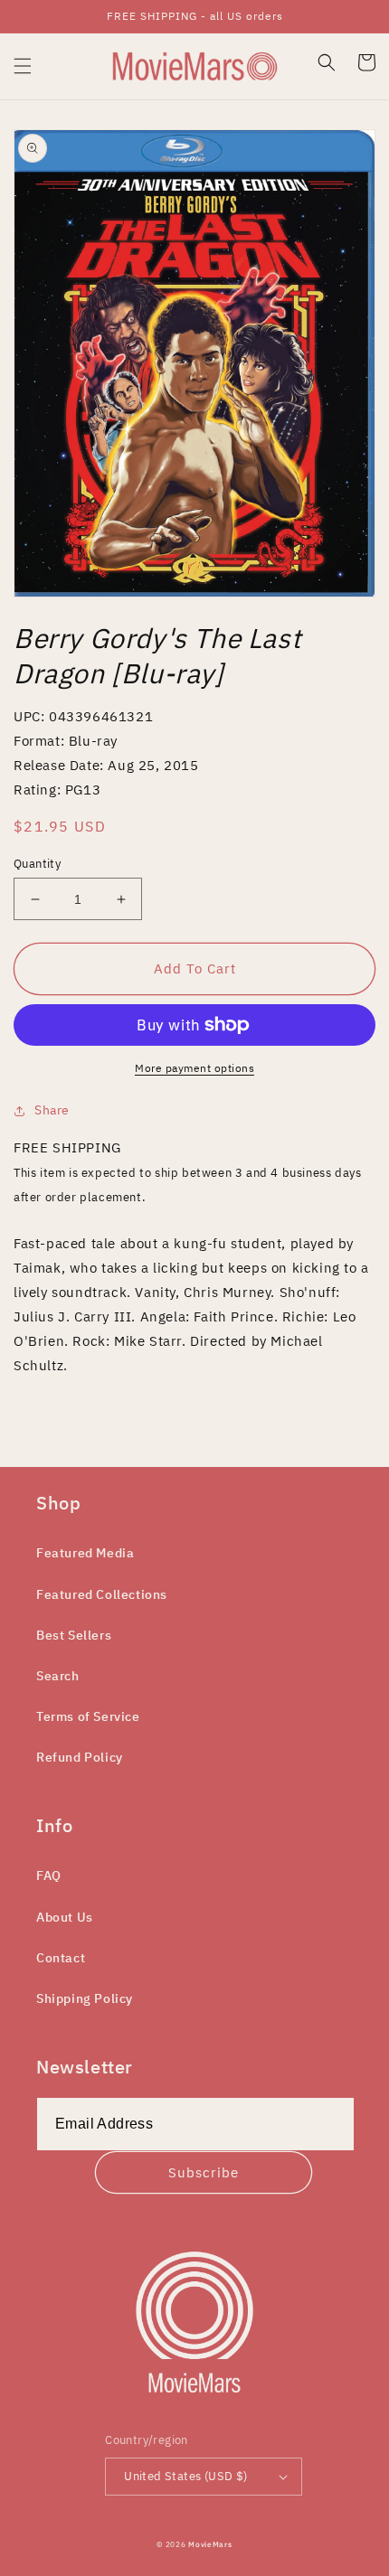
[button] (23, 66)
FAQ (49, 1876)
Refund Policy (80, 1757)
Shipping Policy (85, 1998)
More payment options (194, 1068)
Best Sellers (74, 1635)
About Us (65, 1917)
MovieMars (210, 2544)
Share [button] (52, 1110)
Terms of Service (88, 1716)
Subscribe (204, 2172)
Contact (61, 1958)
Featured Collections (102, 1594)
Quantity (37, 864)
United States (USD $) (185, 2476)
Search (58, 1676)
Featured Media (85, 1553)
